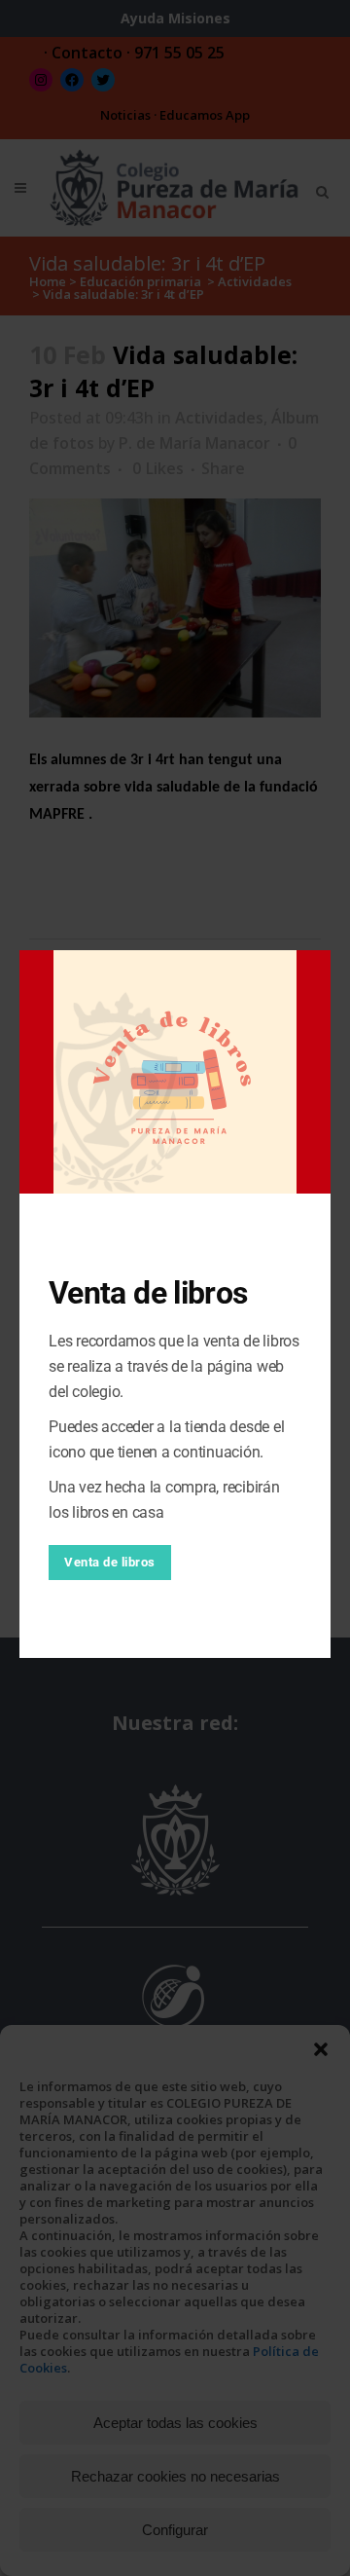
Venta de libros (110, 1562)
